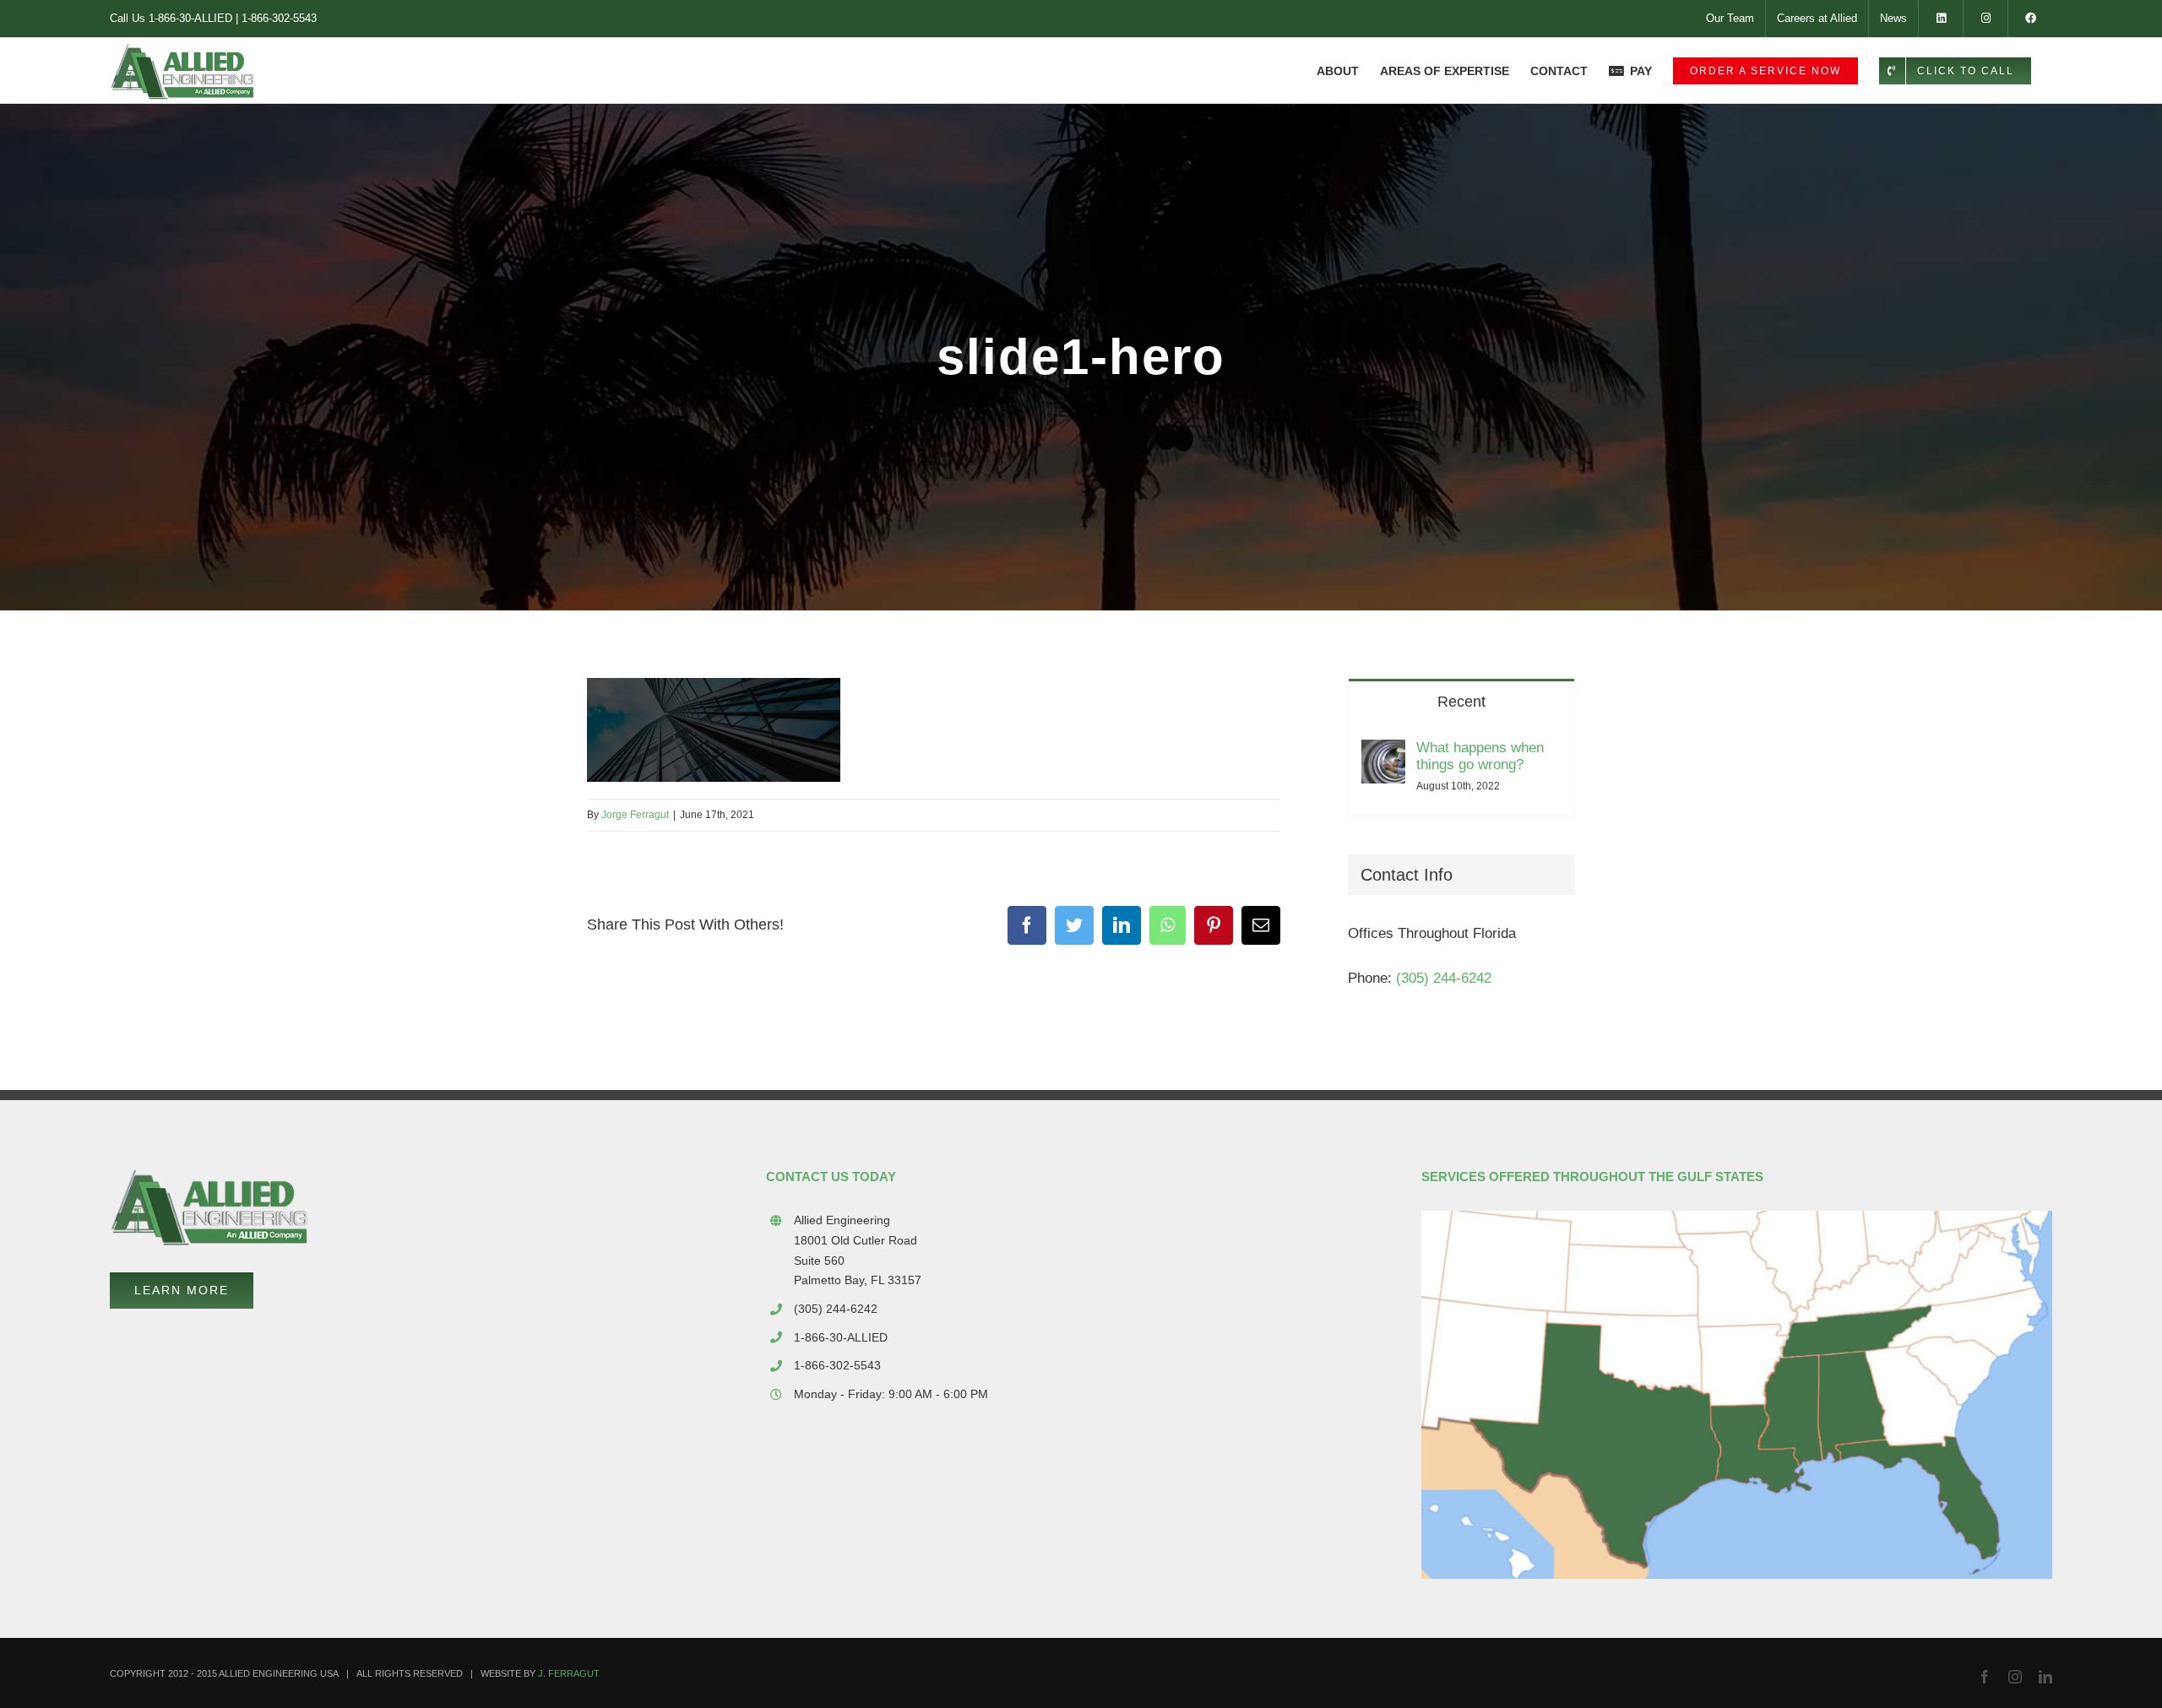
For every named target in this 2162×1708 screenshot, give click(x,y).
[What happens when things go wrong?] (1383, 755)
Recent (1461, 702)
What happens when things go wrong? (1480, 756)
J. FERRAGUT (569, 1673)
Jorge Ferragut (635, 815)
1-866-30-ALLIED (190, 18)
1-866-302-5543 (279, 18)
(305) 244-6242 (1444, 978)
